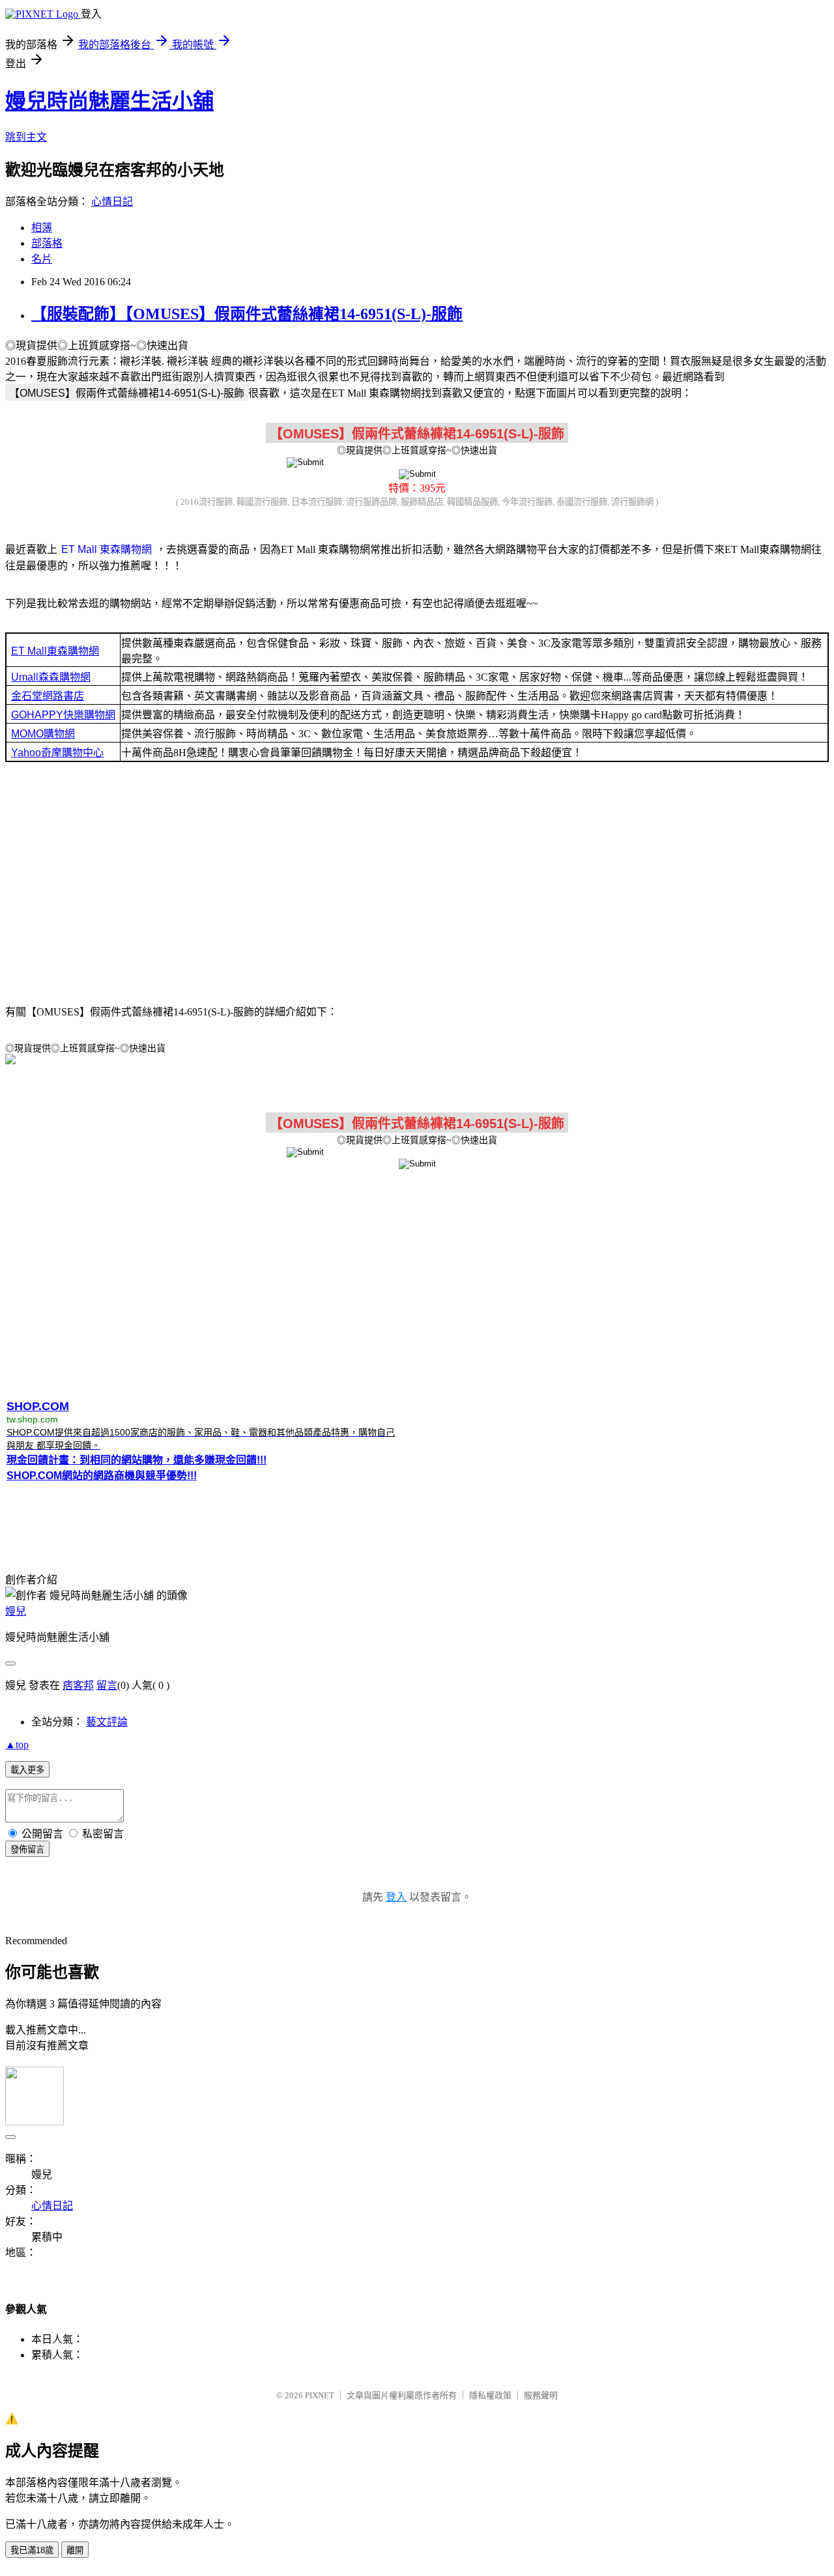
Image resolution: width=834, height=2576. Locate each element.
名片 (42, 259)
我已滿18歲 (32, 2550)
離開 (75, 2550)
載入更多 (27, 1770)
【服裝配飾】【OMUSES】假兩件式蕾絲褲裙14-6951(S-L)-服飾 (247, 314)
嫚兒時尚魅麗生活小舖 (109, 101)
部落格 (47, 243)
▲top (17, 1745)
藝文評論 (107, 1722)
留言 (107, 1685)
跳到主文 (26, 137)
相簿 (42, 228)
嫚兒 (16, 1611)
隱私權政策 (490, 2395)
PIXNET (320, 2395)
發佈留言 (27, 1849)
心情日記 (112, 202)
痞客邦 (78, 1685)
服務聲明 (541, 2395)
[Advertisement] (417, 887)
